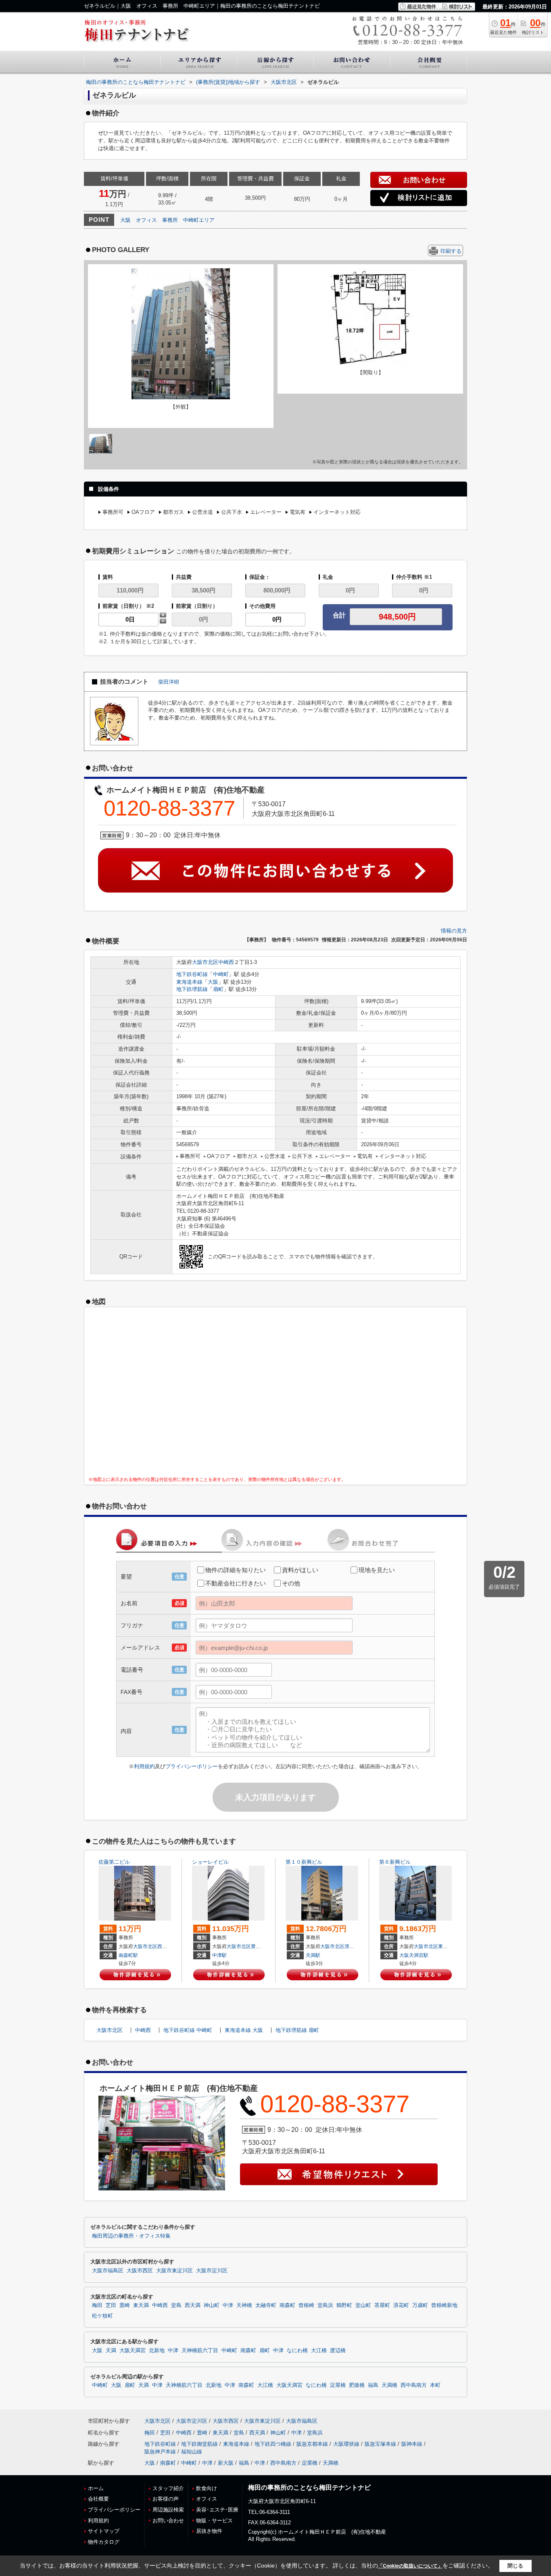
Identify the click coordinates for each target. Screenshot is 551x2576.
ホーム (96, 2488)
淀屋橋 (338, 2385)
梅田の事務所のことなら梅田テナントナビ (309, 2487)
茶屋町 (382, 2305)
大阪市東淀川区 (174, 2271)
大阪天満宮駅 (414, 1955)
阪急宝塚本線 (380, 2444)
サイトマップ (104, 2531)
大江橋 (319, 2351)
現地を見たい (377, 1570)
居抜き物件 (209, 2531)
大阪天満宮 (133, 2351)
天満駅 (313, 1955)
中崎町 (221, 974)
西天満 (165, 1946)
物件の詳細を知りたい (236, 1570)
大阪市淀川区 (212, 2271)
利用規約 (144, 1766)
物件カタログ (104, 2542)
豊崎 (256, 1946)
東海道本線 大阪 (244, 2030)
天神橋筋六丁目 (200, 2351)
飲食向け (207, 2488)
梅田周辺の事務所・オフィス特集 (131, 2236)
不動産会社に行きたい (236, 1583)
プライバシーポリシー (192, 1766)
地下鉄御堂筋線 (199, 2444)
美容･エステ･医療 (217, 2510)
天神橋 (244, 2305)
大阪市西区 (140, 2271)
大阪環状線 (346, 2444)
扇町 (218, 989)
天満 (111, 2351)
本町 (435, 2385)
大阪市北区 (205, 962)
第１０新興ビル (304, 1862)
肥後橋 (357, 2385)
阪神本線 (412, 2444)
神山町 (212, 2305)
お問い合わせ (168, 2521)
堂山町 (363, 2305)
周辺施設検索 (168, 2510)
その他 (291, 1583)
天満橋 (389, 2385)
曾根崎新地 (444, 2305)
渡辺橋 (338, 2351)
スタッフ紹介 (168, 2488)
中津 (228, 2305)
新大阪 (226, 2463)
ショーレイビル (210, 1862)
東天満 (445, 1946)
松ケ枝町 (102, 2316)
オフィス (146, 220)
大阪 (125, 220)
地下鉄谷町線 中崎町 (188, 2030)
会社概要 (98, 2499)
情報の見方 (454, 931)
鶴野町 (344, 2305)
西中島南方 (414, 2385)
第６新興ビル (395, 1862)
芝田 (111, 2305)
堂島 (176, 2305)
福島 (373, 2385)
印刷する (451, 251)
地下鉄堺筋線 (192, 989)
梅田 (97, 2305)
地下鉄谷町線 (192, 974)
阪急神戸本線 (160, 2452)
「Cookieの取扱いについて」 (410, 2566)
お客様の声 (166, 2499)
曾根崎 (306, 2305)
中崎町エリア (199, 220)
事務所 (170, 220)
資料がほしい (300, 1570)
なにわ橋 (297, 2351)
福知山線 (192, 2452)
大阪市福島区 (108, 2271)
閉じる (515, 2566)
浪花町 (352, 1946)
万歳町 (420, 2305)
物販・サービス (214, 2521)
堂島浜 (325, 2305)
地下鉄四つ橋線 (273, 2444)
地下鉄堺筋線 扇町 (297, 2030)
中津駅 (219, 1955)
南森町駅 (128, 1955)
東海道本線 (189, 982)
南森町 (287, 2305)
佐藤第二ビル (114, 1862)
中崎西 (226, 962)
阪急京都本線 (312, 2444)
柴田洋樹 (169, 682)
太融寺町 (266, 2305)
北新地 (157, 2351)
